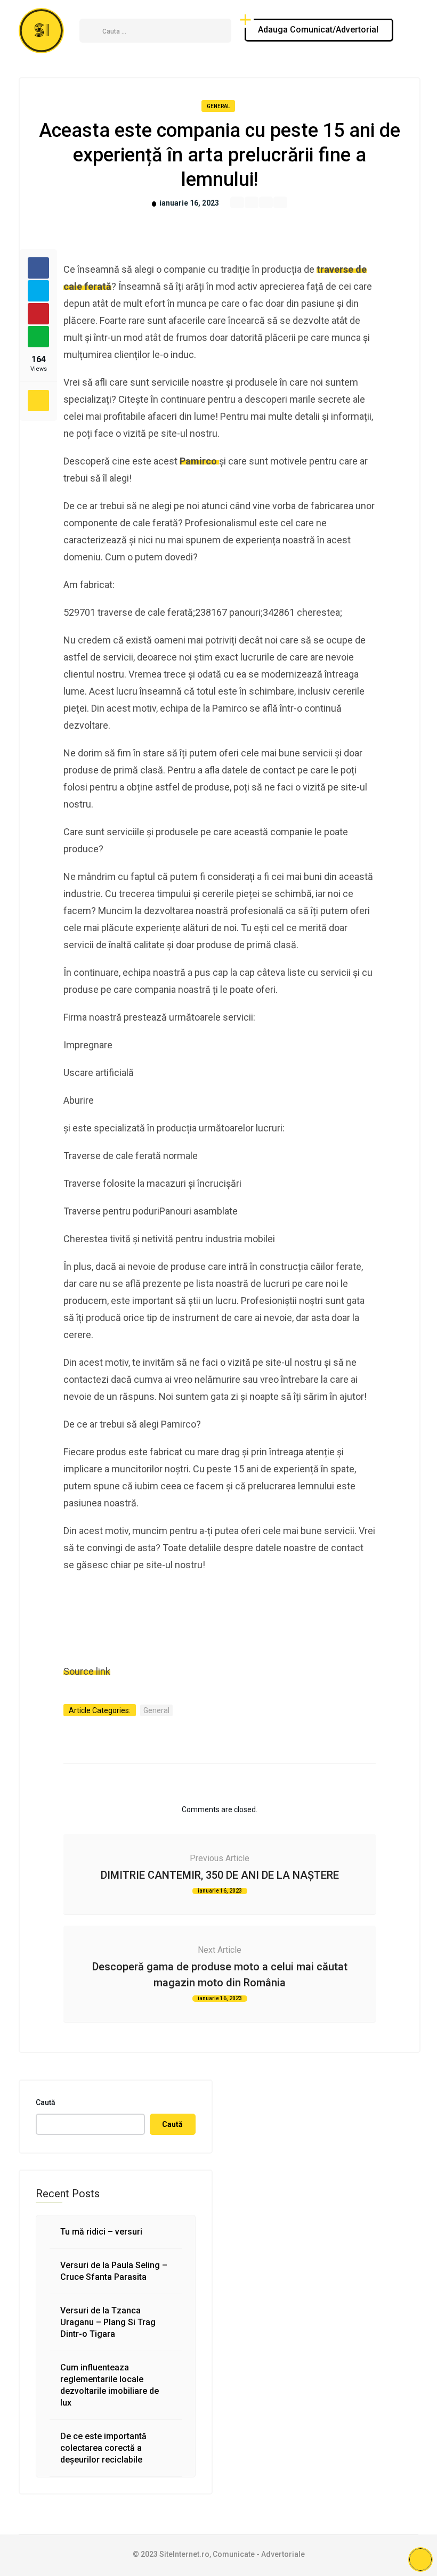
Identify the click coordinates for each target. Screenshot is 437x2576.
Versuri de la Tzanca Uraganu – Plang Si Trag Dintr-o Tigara (108, 2322)
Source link (87, 1671)
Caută (46, 2102)
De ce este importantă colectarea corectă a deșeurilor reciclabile (103, 2448)
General (218, 106)
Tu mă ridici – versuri (101, 2232)
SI (42, 31)
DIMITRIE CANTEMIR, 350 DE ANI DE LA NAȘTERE (220, 1875)
